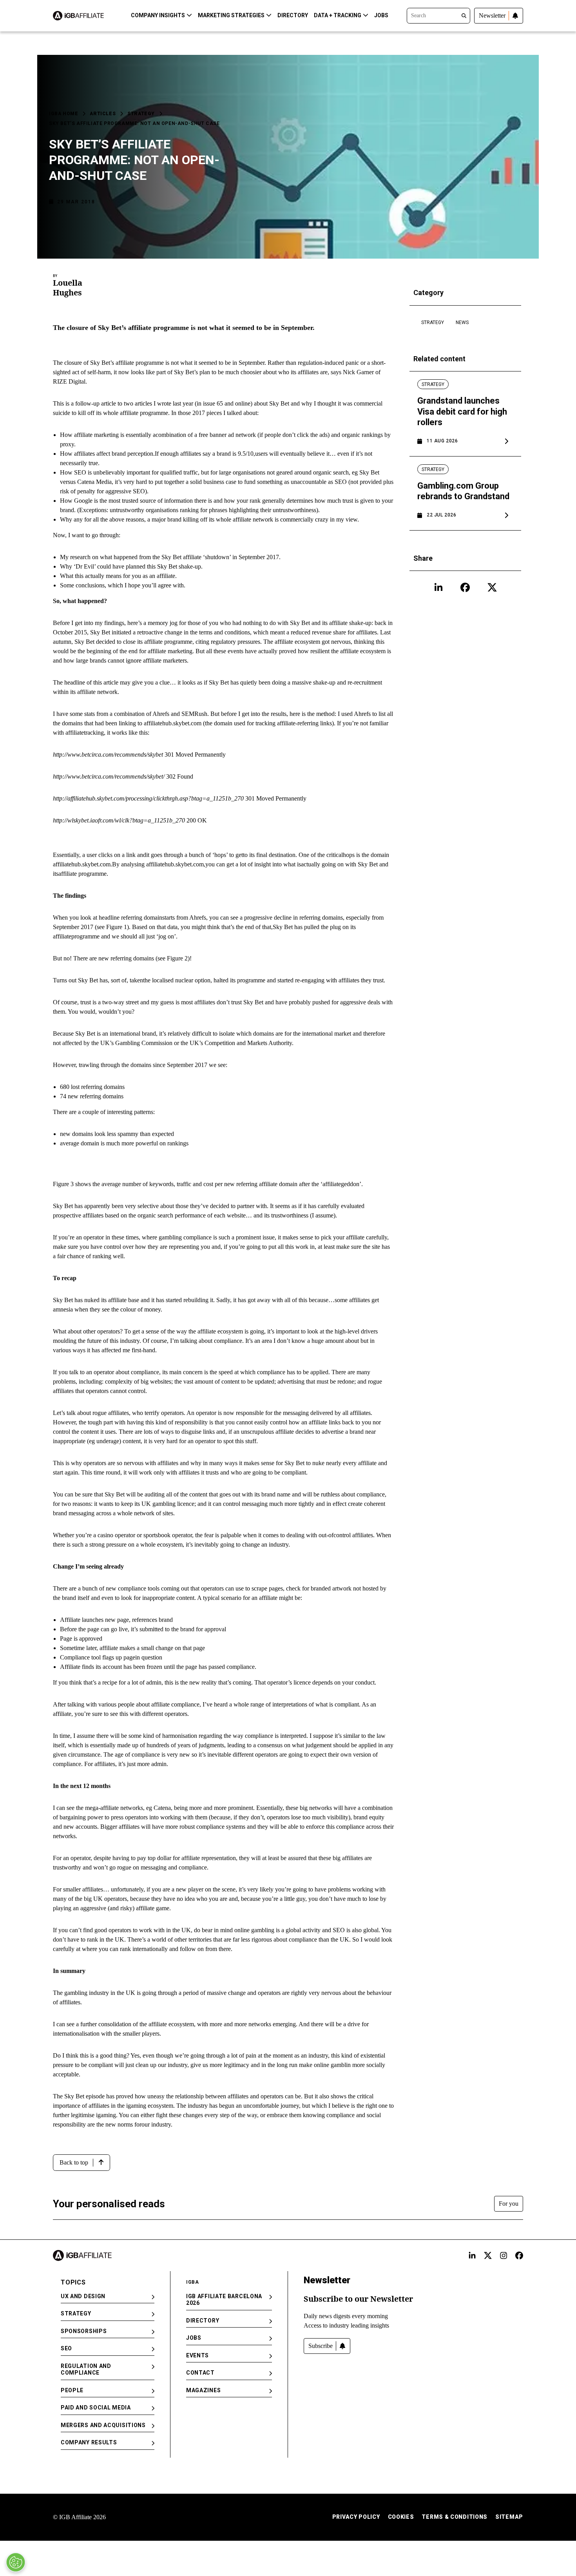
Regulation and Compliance (86, 2369)
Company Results (89, 2442)
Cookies (401, 2517)
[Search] (438, 15)
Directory (293, 15)
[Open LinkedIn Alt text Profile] (472, 2255)
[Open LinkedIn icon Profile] (438, 587)
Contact (200, 2373)
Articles (103, 114)
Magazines (203, 2390)
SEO (66, 2348)
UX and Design (83, 2296)
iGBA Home (63, 114)
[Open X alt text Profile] (488, 2255)
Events (197, 2355)
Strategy (141, 114)
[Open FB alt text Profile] (519, 2255)
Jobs (381, 15)
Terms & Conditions (455, 2517)
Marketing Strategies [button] (231, 15)
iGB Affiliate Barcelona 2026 (224, 2300)
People (72, 2390)
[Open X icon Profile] (492, 587)
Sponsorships (84, 2331)
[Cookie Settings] (16, 2562)
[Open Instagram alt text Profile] (504, 2255)
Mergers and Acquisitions (103, 2425)
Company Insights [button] (158, 15)
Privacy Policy (356, 2517)
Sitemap (509, 2517)
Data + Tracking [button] (338, 15)
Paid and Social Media (96, 2408)
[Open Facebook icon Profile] (465, 587)
